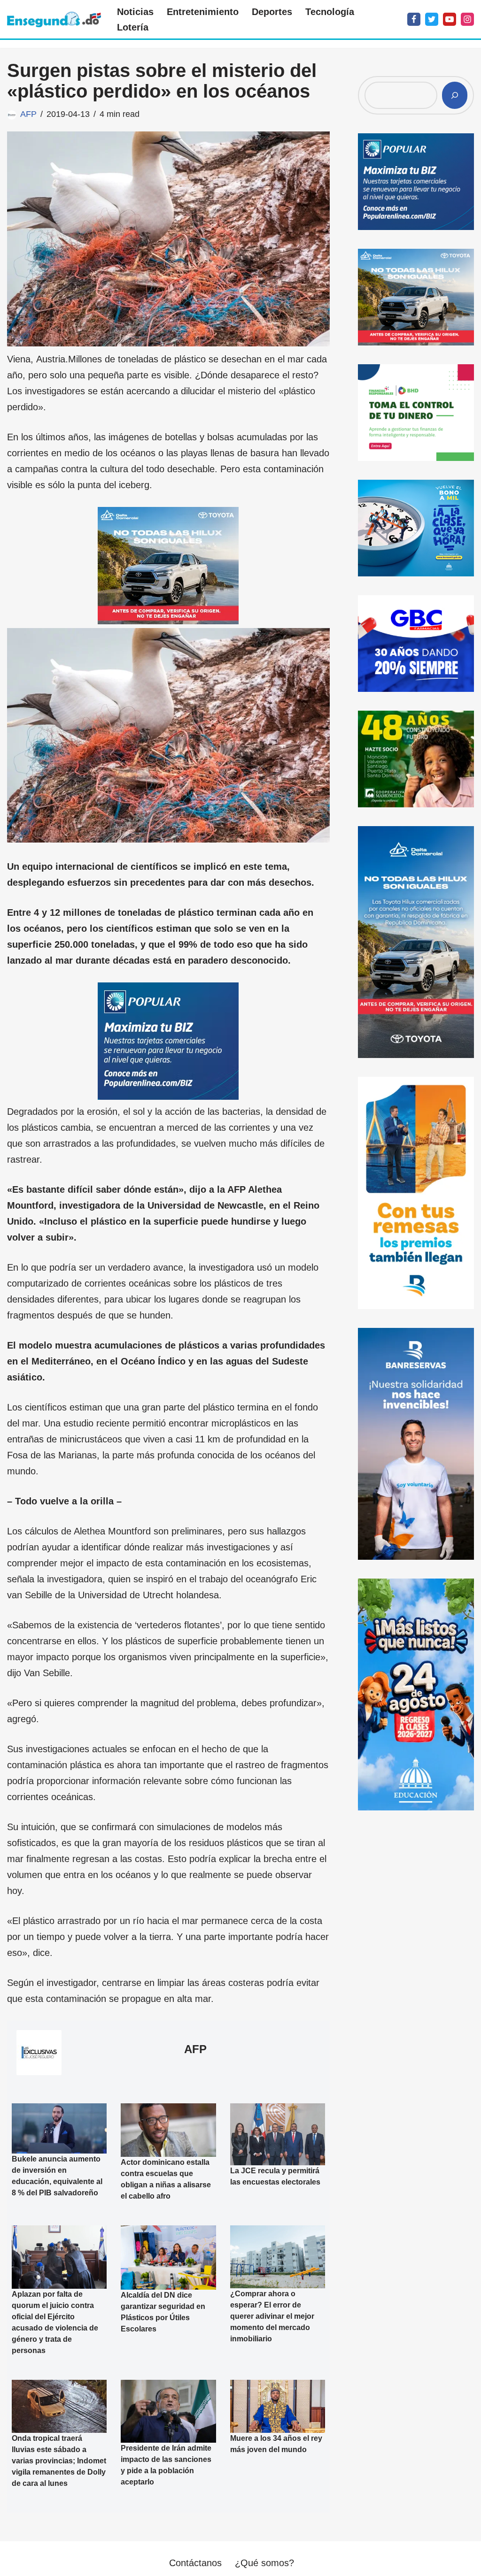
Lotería (133, 27)
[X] (432, 19)
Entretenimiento (203, 12)
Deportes (272, 12)
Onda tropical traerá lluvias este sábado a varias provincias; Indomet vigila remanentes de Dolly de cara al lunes (59, 2461)
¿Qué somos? (264, 2563)
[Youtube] (450, 19)
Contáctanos (195, 2563)
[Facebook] (414, 19)
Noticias (135, 12)
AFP (28, 114)
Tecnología (330, 12)
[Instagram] (467, 19)
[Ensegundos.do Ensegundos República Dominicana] (54, 19)
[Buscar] (455, 95)
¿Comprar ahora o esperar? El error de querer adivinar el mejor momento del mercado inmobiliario (272, 2317)
